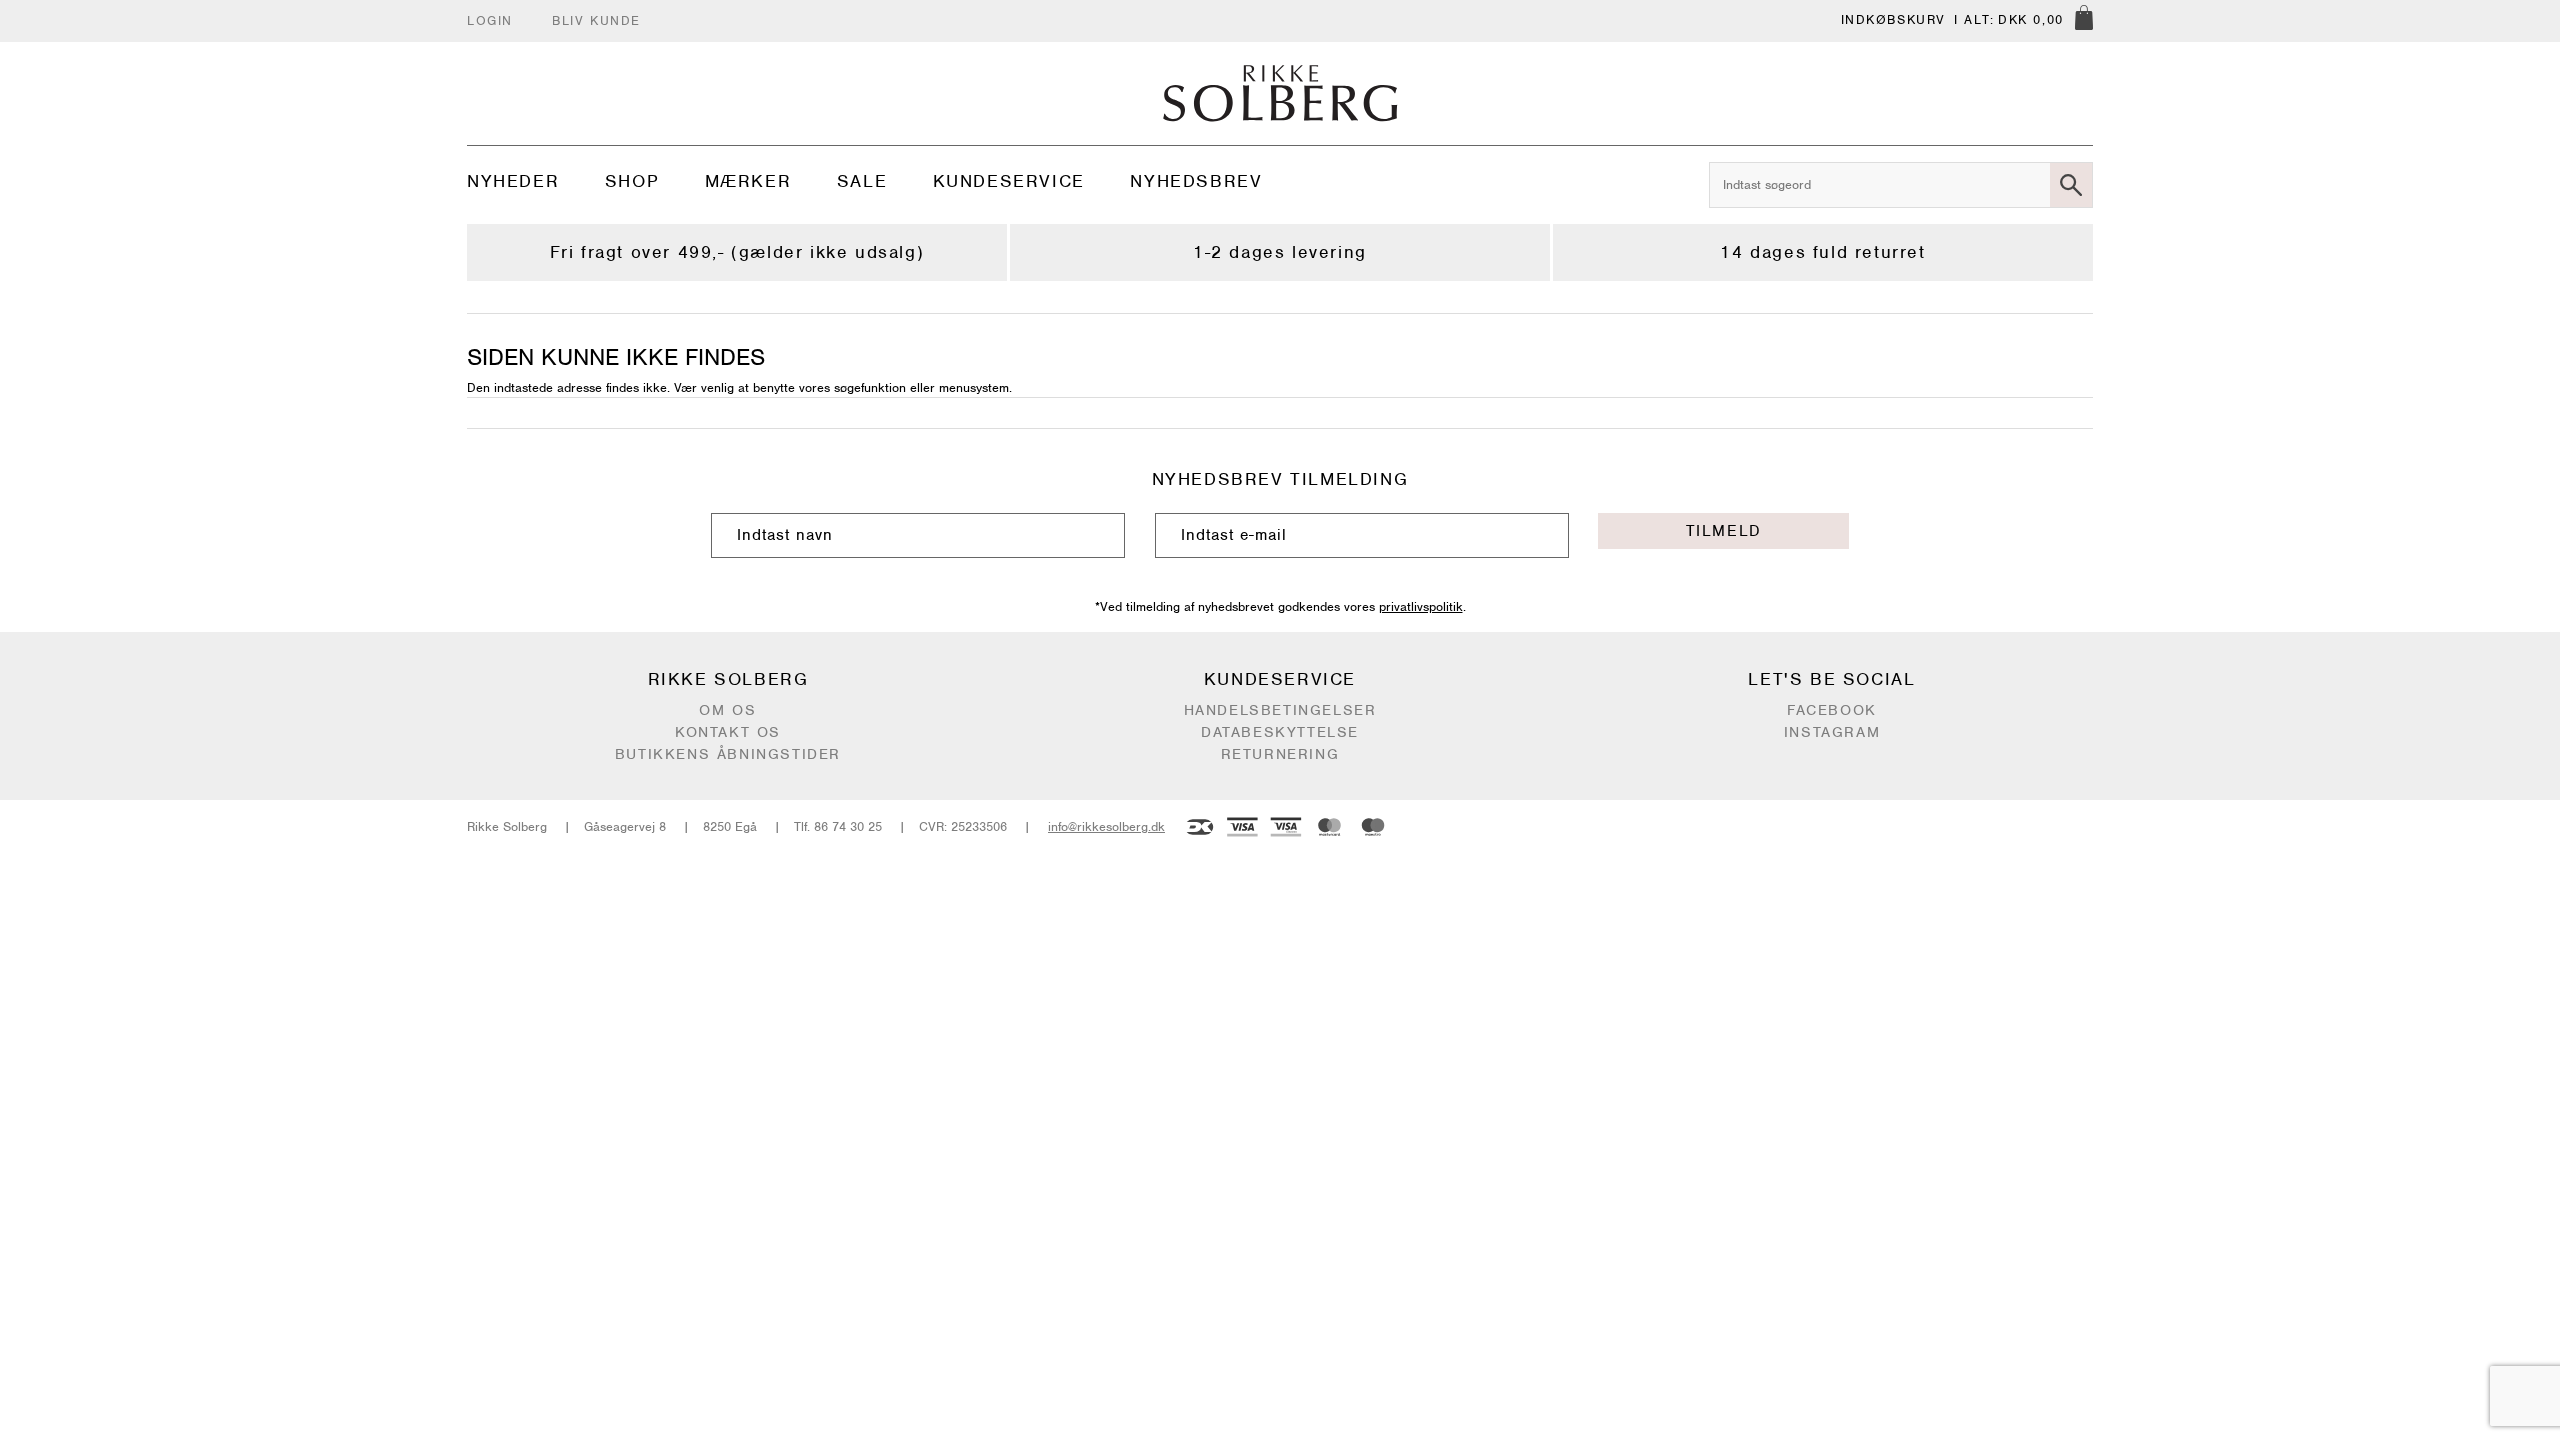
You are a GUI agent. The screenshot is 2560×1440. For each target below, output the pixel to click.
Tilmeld (1724, 531)
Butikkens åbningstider (728, 754)
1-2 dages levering (1280, 252)
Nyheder (513, 181)
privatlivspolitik (1421, 606)
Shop (632, 181)
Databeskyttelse (1280, 732)
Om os (727, 710)
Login (490, 20)
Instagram (1832, 732)
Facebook (1832, 710)
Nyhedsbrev (1196, 181)
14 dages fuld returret (1822, 252)
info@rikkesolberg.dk (1106, 826)
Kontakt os (728, 732)
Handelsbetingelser (1280, 710)
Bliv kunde (596, 20)
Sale (862, 181)
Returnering (1280, 754)
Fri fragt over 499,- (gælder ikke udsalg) (737, 252)
